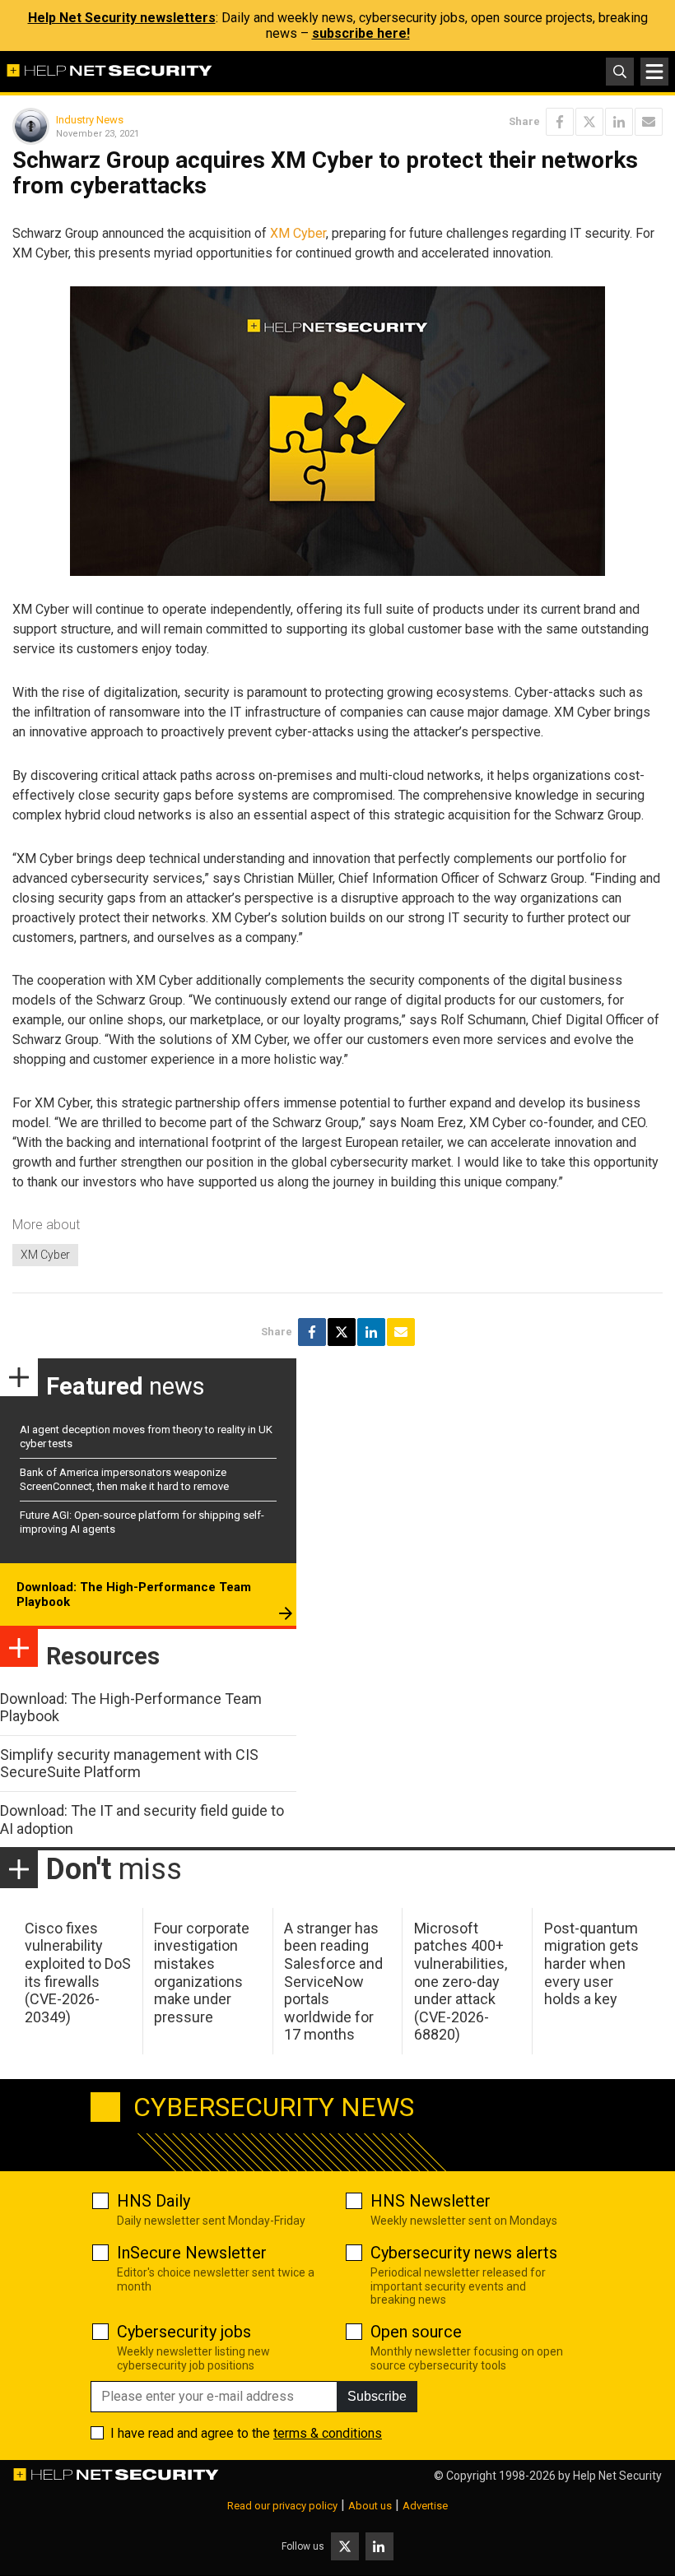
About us (370, 2506)
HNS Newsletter (431, 2201)
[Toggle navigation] (654, 72)
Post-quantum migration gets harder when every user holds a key (591, 1963)
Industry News (90, 120)
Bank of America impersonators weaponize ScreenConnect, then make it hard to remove (124, 1479)
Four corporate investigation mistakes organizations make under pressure (202, 1973)
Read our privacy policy (282, 2506)
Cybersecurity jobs (184, 2332)
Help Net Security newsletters (122, 18)
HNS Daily (154, 2201)
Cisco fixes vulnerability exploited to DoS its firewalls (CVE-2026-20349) (78, 1973)
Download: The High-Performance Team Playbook (134, 1594)
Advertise (425, 2506)
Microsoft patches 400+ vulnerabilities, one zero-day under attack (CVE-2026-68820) (461, 1982)
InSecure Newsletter (192, 2253)
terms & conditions (328, 2433)
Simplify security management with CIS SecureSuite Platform (129, 1764)
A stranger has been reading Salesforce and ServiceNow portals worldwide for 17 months (333, 1982)
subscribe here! (361, 33)
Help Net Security (617, 2476)
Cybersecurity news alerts (464, 2253)
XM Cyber (298, 233)
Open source (416, 2332)
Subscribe (377, 2396)
